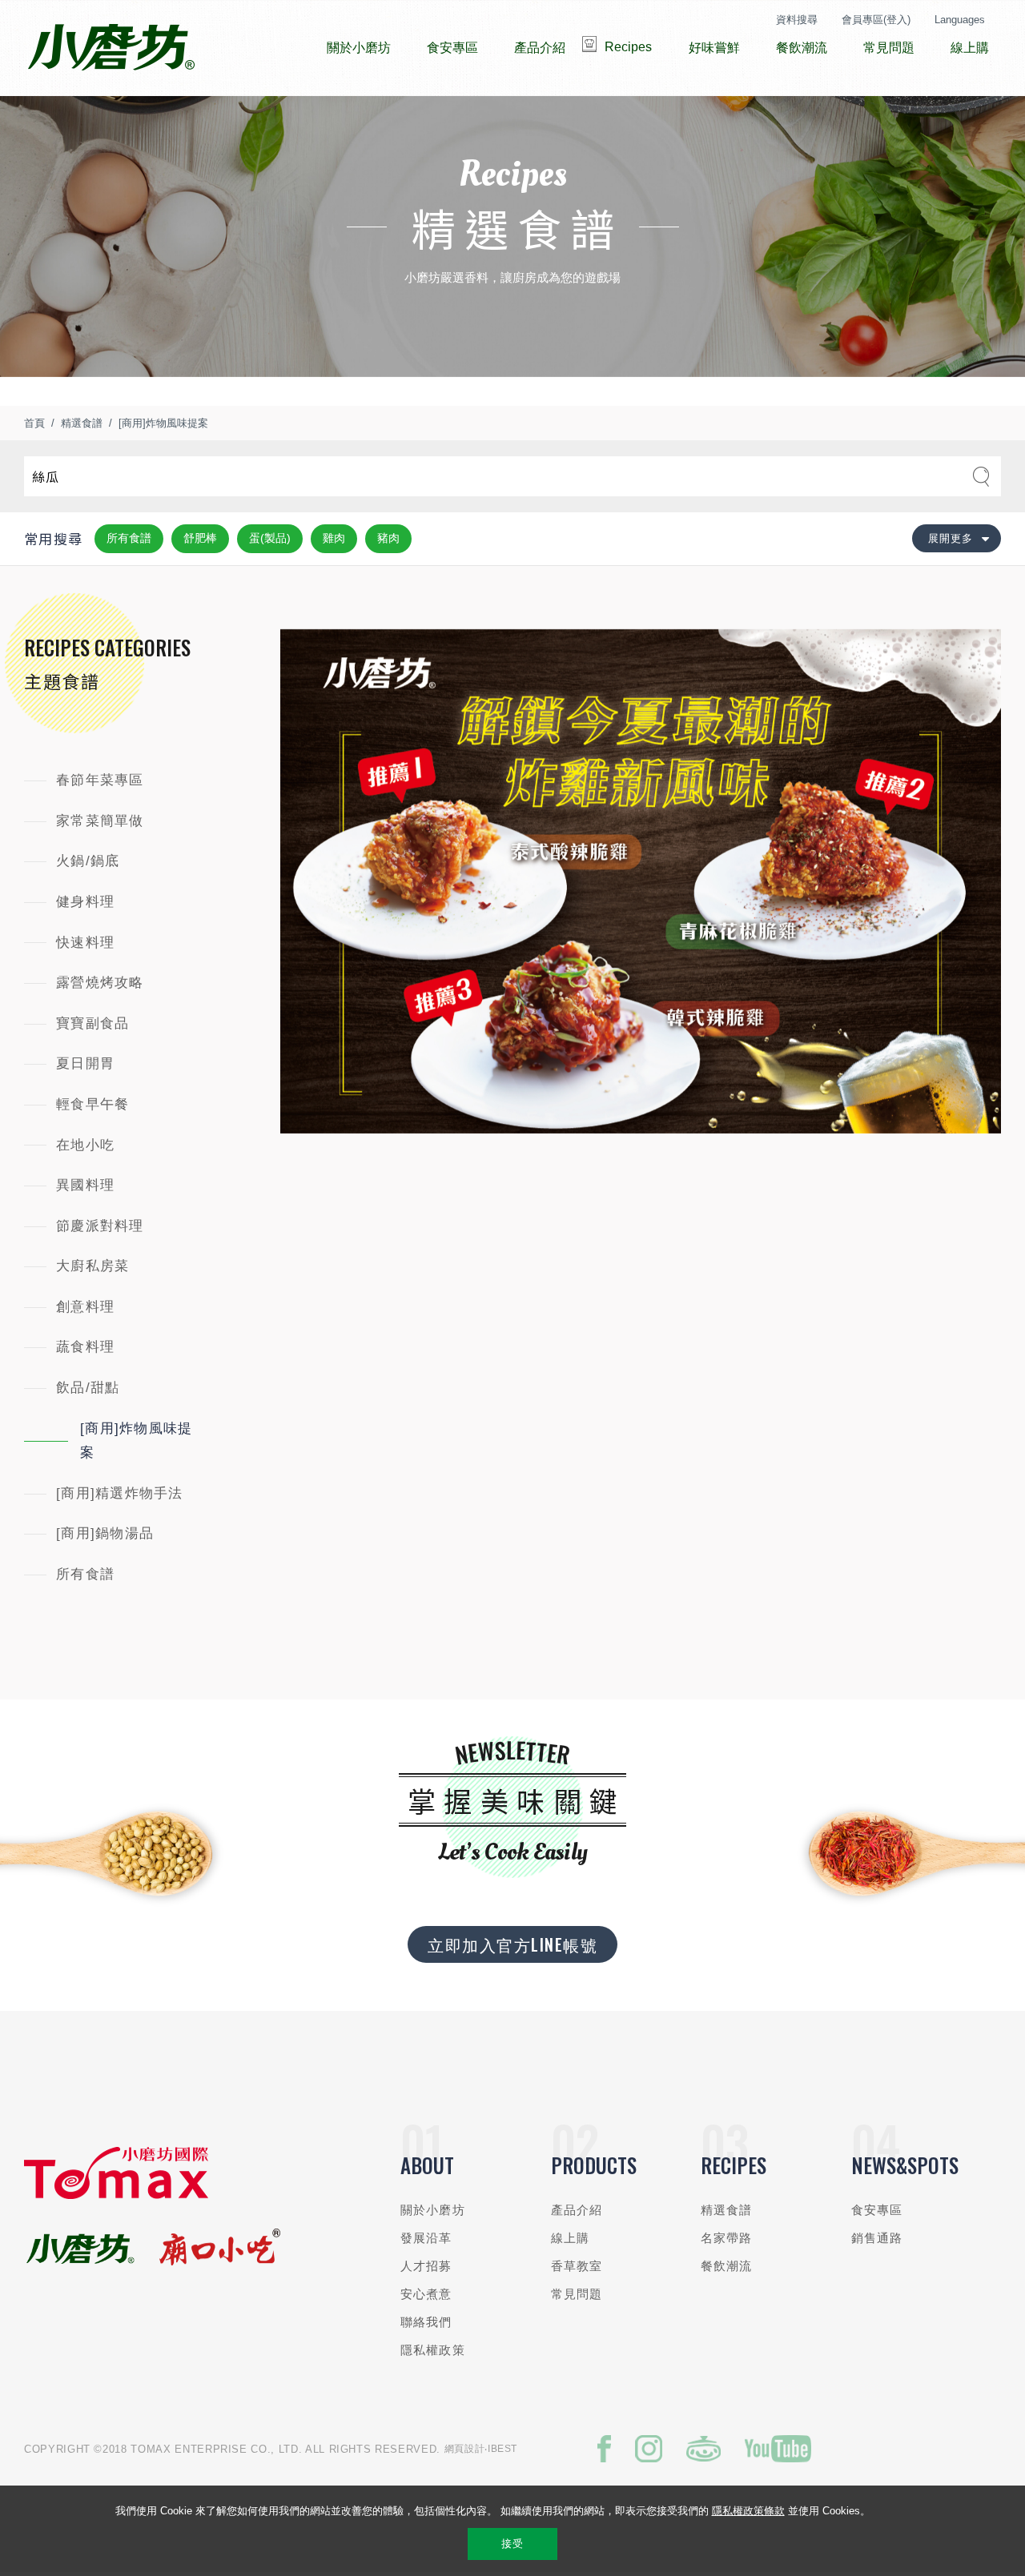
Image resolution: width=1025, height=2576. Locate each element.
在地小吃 (85, 1145)
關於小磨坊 (433, 2210)
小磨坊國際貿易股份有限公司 (111, 48)
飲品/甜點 (88, 1388)
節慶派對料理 (100, 1226)
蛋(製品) (270, 538)
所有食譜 (129, 538)
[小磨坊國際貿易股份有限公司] (116, 2195)
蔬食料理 (85, 1347)
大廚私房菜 (92, 1266)
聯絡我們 (426, 2322)
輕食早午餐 (92, 1104)
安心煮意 (426, 2294)
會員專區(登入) (876, 20)
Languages (960, 20)
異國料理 (85, 1185)
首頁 (34, 423)
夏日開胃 (85, 1063)
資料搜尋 (797, 20)
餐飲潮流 (727, 2266)
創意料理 (85, 1307)
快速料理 (85, 943)
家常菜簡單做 (100, 821)
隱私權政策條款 (748, 2511)
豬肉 (388, 538)
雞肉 (334, 538)
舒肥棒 (200, 538)
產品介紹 (577, 2210)
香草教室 (577, 2266)
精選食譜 (82, 423)
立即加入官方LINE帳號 (512, 1944)
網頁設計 (465, 2449)
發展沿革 (426, 2238)
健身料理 (85, 902)
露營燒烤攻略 (100, 983)
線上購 (570, 2238)
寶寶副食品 (92, 1023)
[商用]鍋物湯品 (105, 1533)
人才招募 (426, 2266)
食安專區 (877, 2210)
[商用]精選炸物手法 (120, 1493)
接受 (512, 2544)
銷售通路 (877, 2238)
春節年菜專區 (100, 780)
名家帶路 (727, 2238)
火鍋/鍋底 (88, 861)
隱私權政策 (433, 2350)
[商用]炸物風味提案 (163, 423)
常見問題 (577, 2294)
